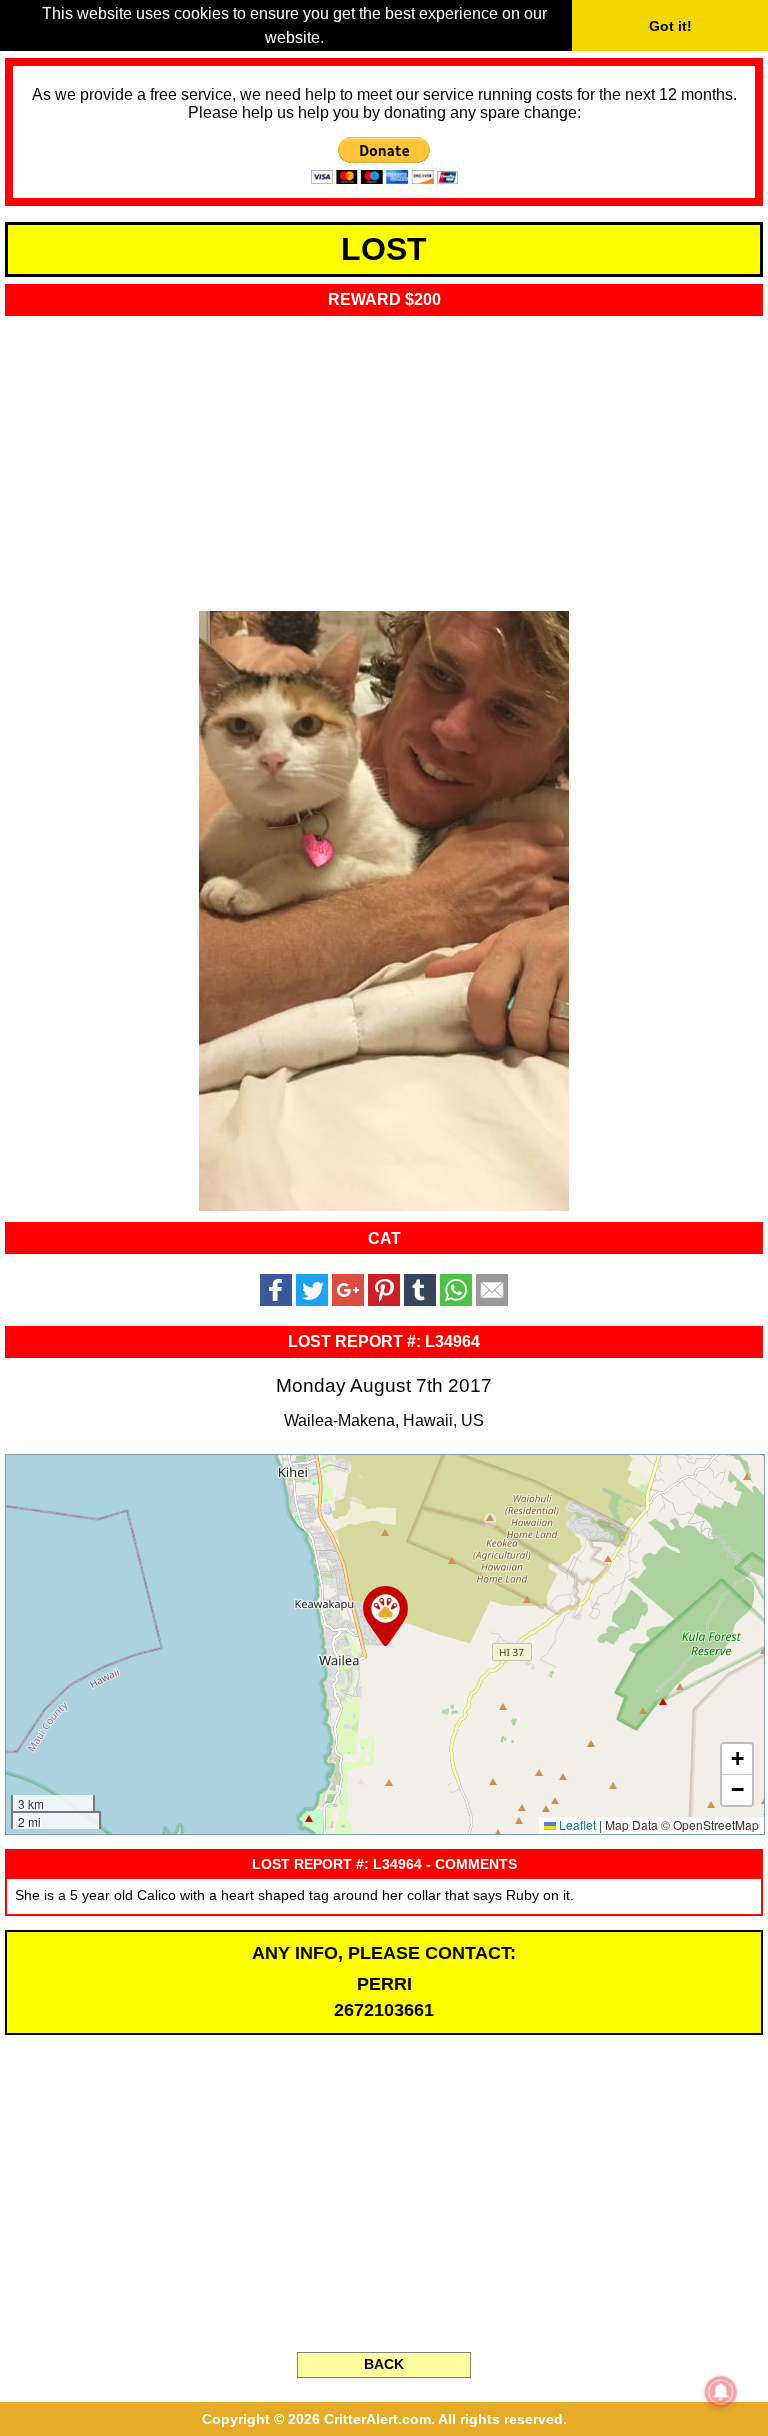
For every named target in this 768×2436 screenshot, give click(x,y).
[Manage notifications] (721, 2392)
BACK (384, 2364)
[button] (385, 1616)
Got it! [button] (670, 26)
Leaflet (576, 1824)
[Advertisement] (384, 457)
